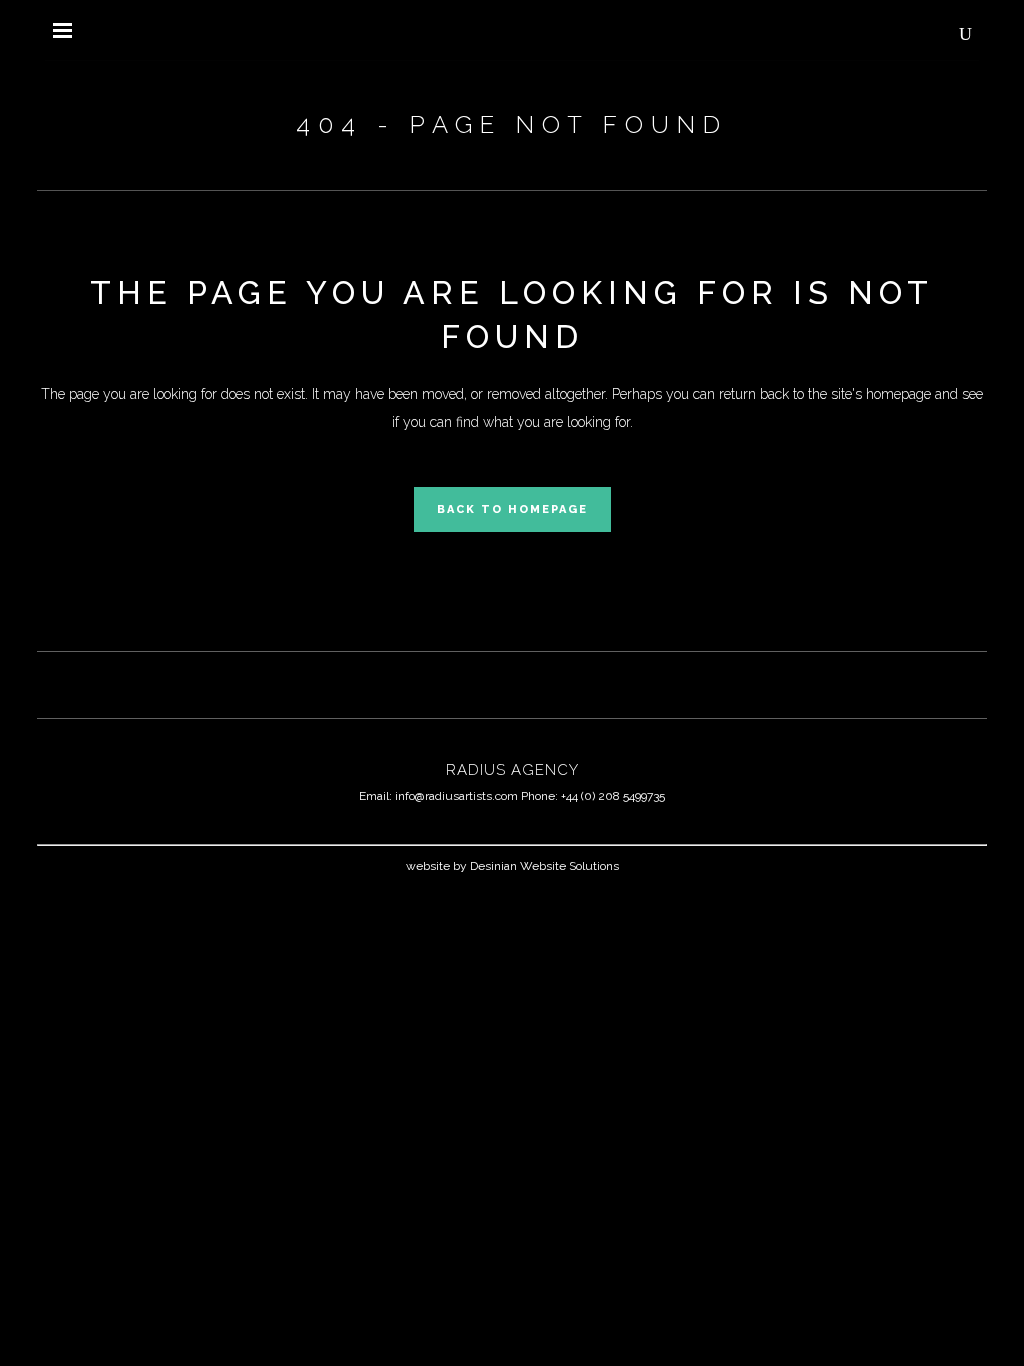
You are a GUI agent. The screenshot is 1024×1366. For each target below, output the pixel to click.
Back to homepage (512, 509)
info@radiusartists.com (456, 796)
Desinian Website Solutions (544, 866)
